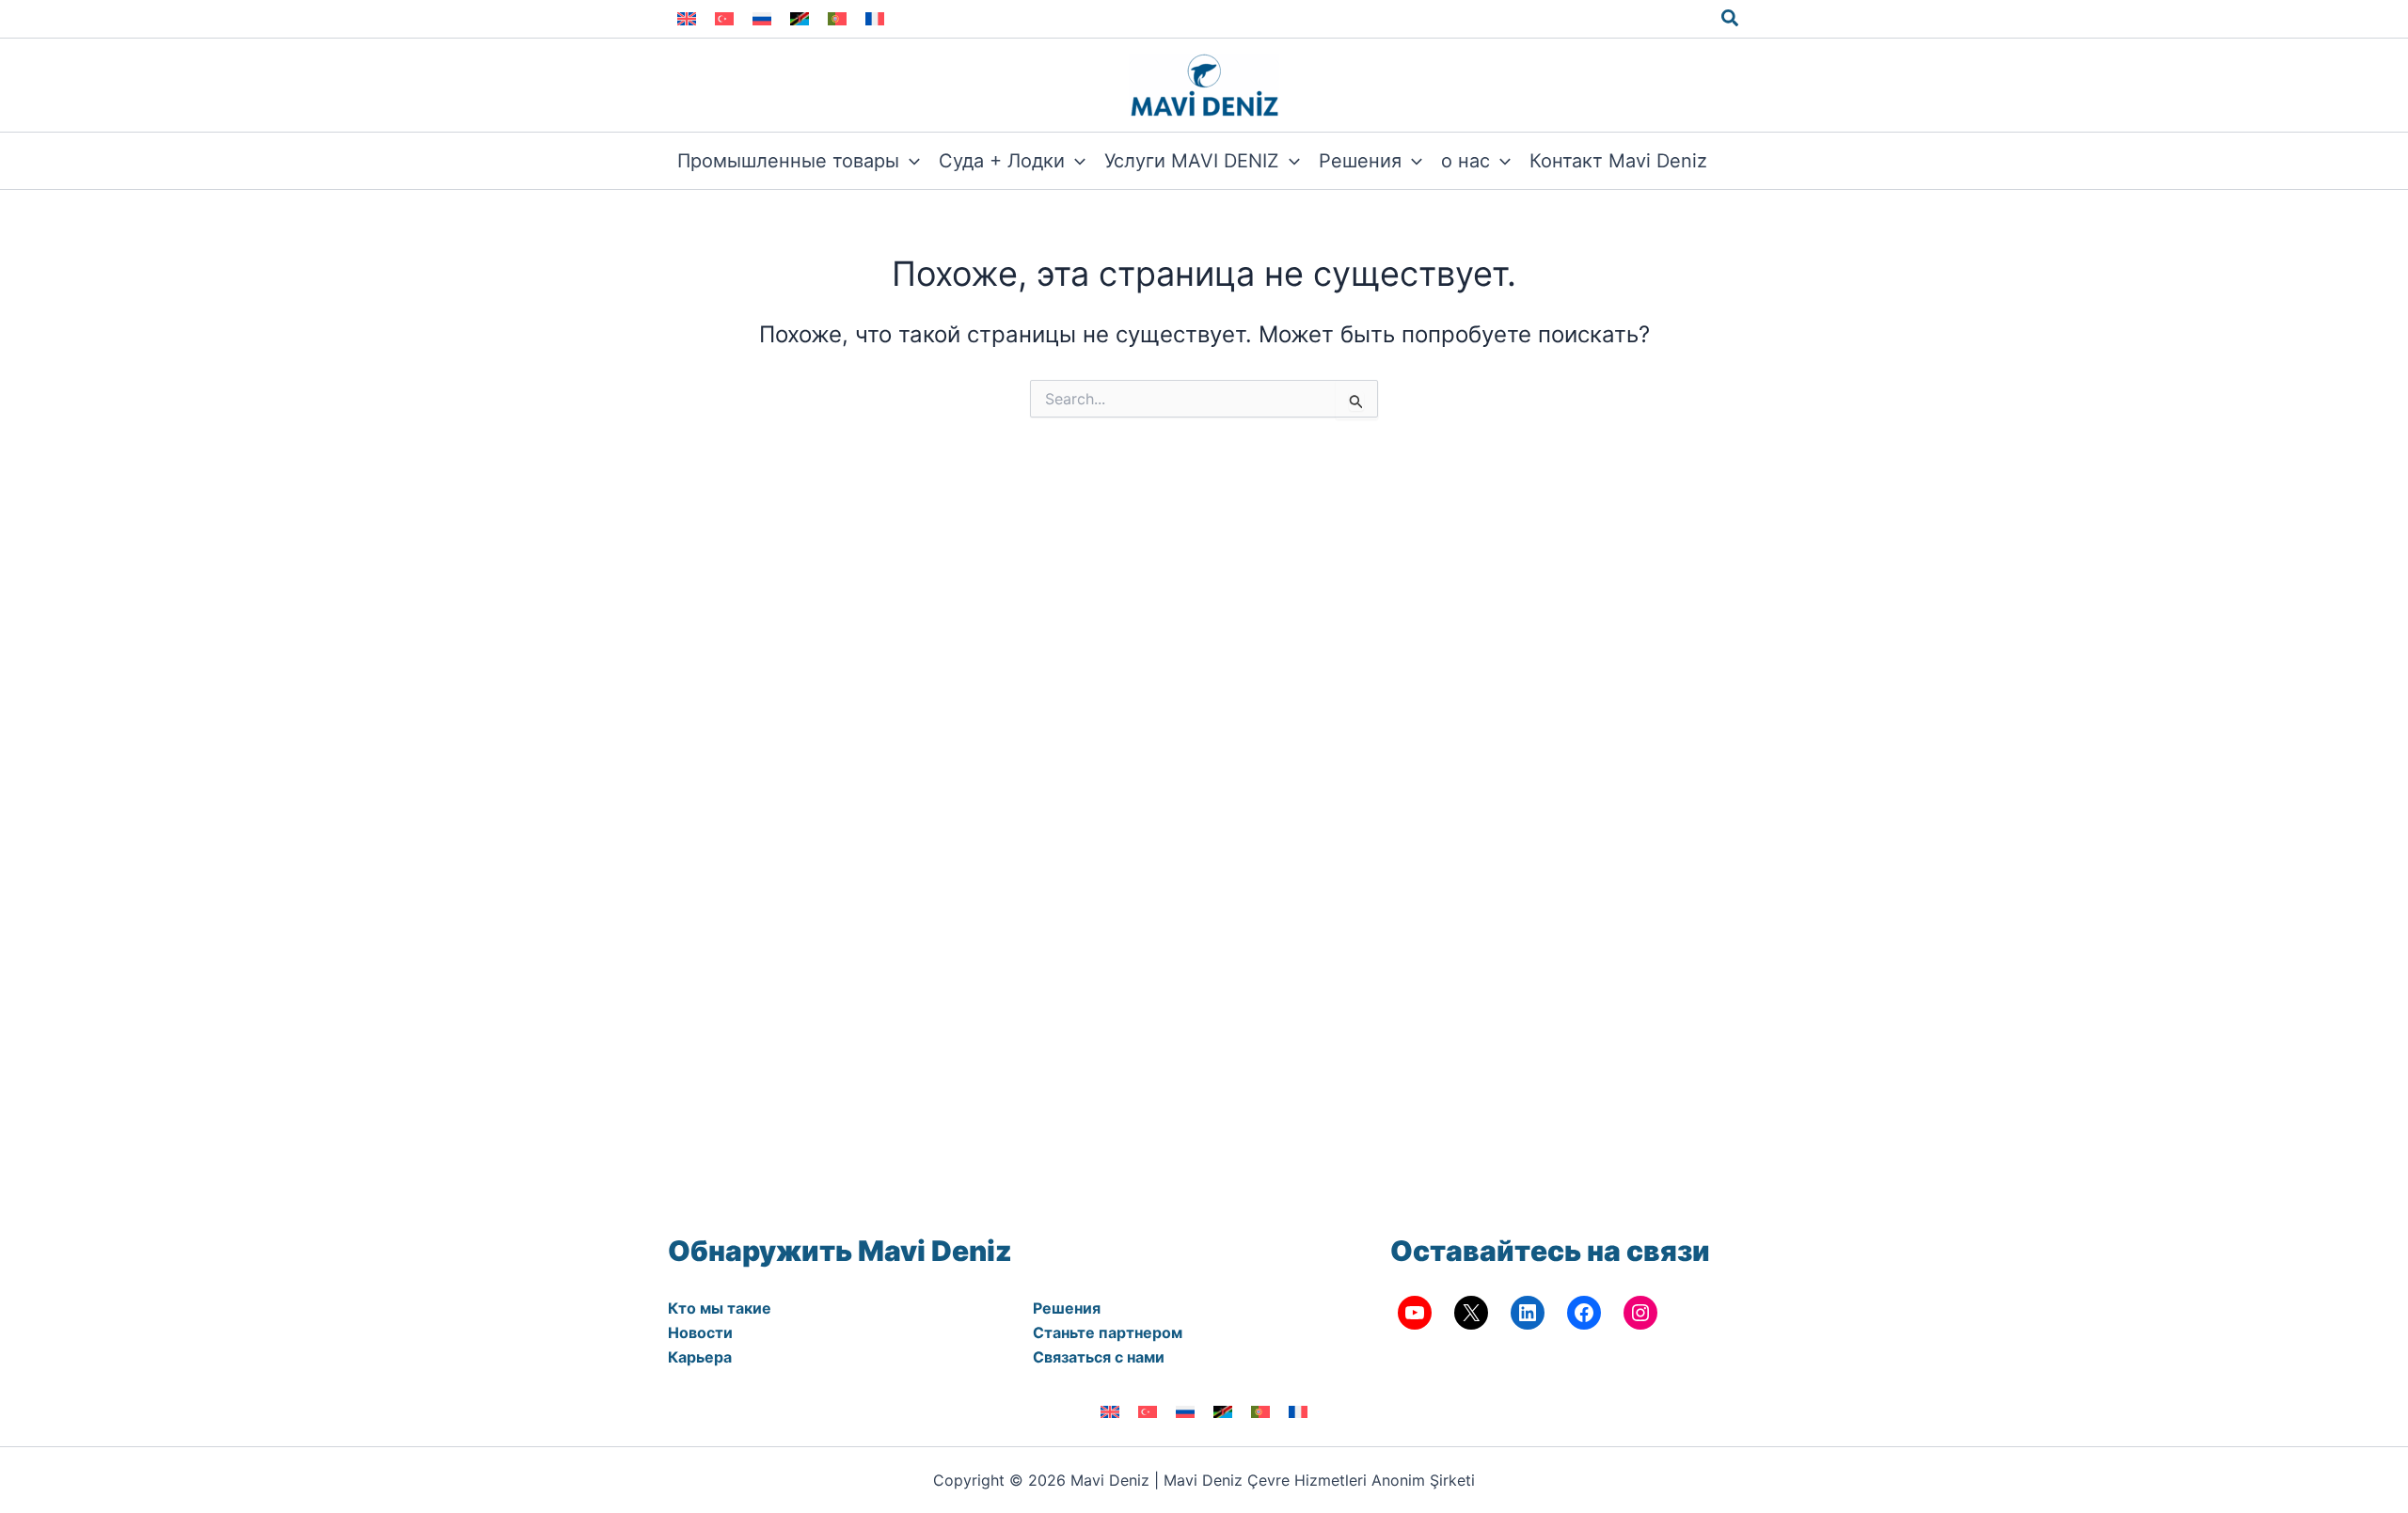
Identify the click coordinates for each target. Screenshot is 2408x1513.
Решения (1067, 1308)
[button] (1731, 19)
